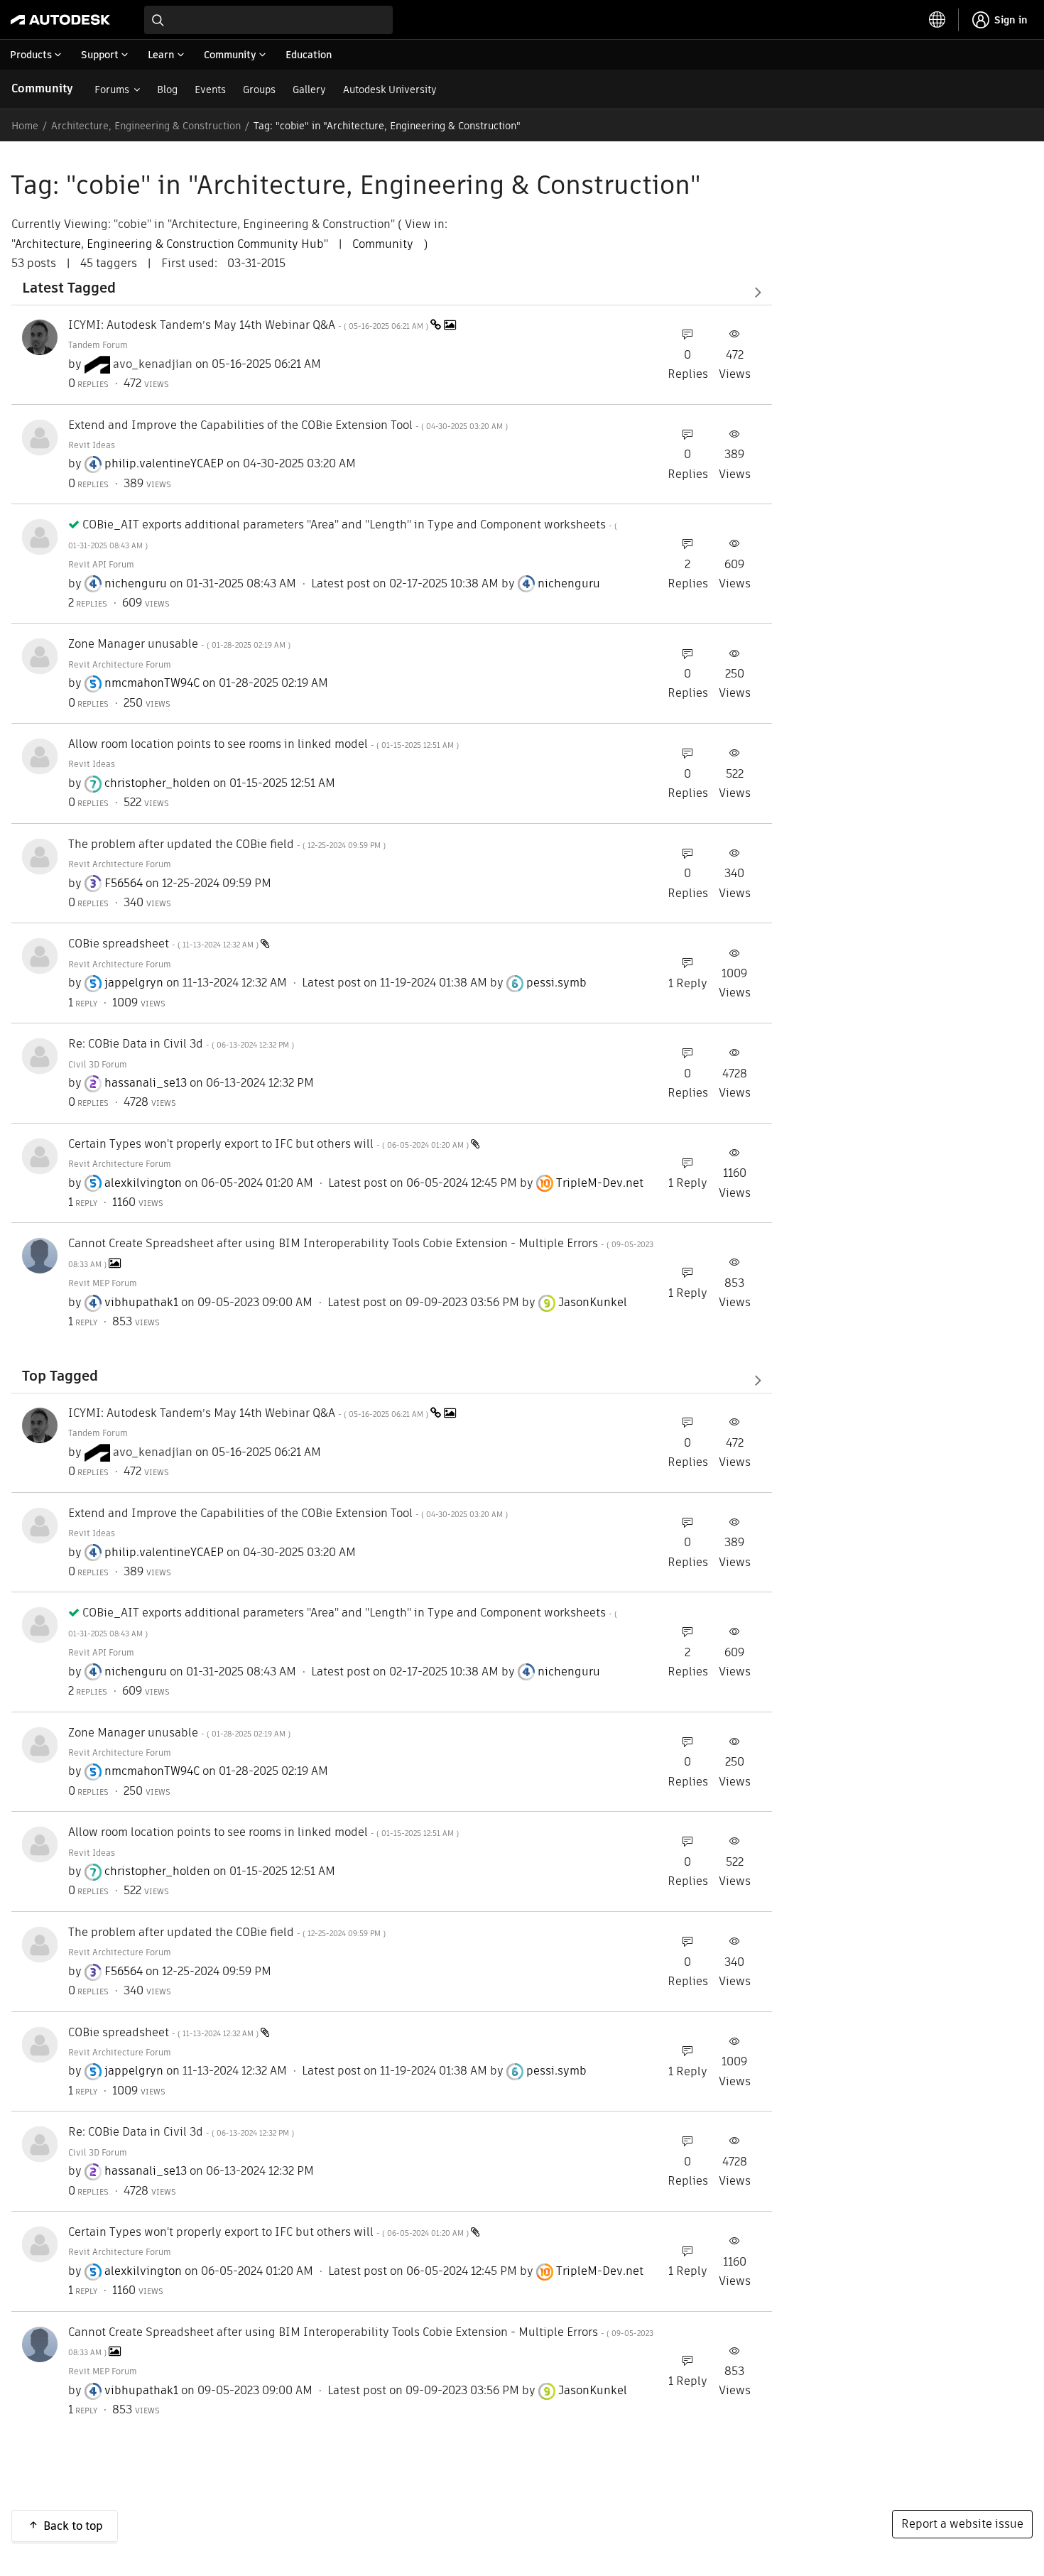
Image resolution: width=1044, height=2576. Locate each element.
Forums (112, 89)
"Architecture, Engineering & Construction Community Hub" (170, 244)
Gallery (309, 89)
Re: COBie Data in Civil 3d (181, 1044)
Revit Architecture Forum (120, 664)
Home (25, 126)
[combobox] (268, 20)
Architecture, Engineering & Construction (146, 126)
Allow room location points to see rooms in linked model (263, 744)
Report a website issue (962, 2524)
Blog (167, 89)
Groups (259, 89)
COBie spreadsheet (164, 944)
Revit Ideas (92, 445)
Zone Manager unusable (179, 644)
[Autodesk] (60, 20)
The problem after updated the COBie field (227, 844)
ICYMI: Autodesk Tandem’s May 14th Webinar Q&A (249, 325)
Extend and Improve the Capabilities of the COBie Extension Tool (288, 425)
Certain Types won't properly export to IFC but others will (270, 1144)
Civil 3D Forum (98, 1064)
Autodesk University (390, 89)
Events (210, 89)
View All (392, 292)
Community (42, 88)
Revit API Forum (101, 564)
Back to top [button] (73, 2526)
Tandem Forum (98, 345)
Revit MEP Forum (103, 1283)
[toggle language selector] (937, 20)
